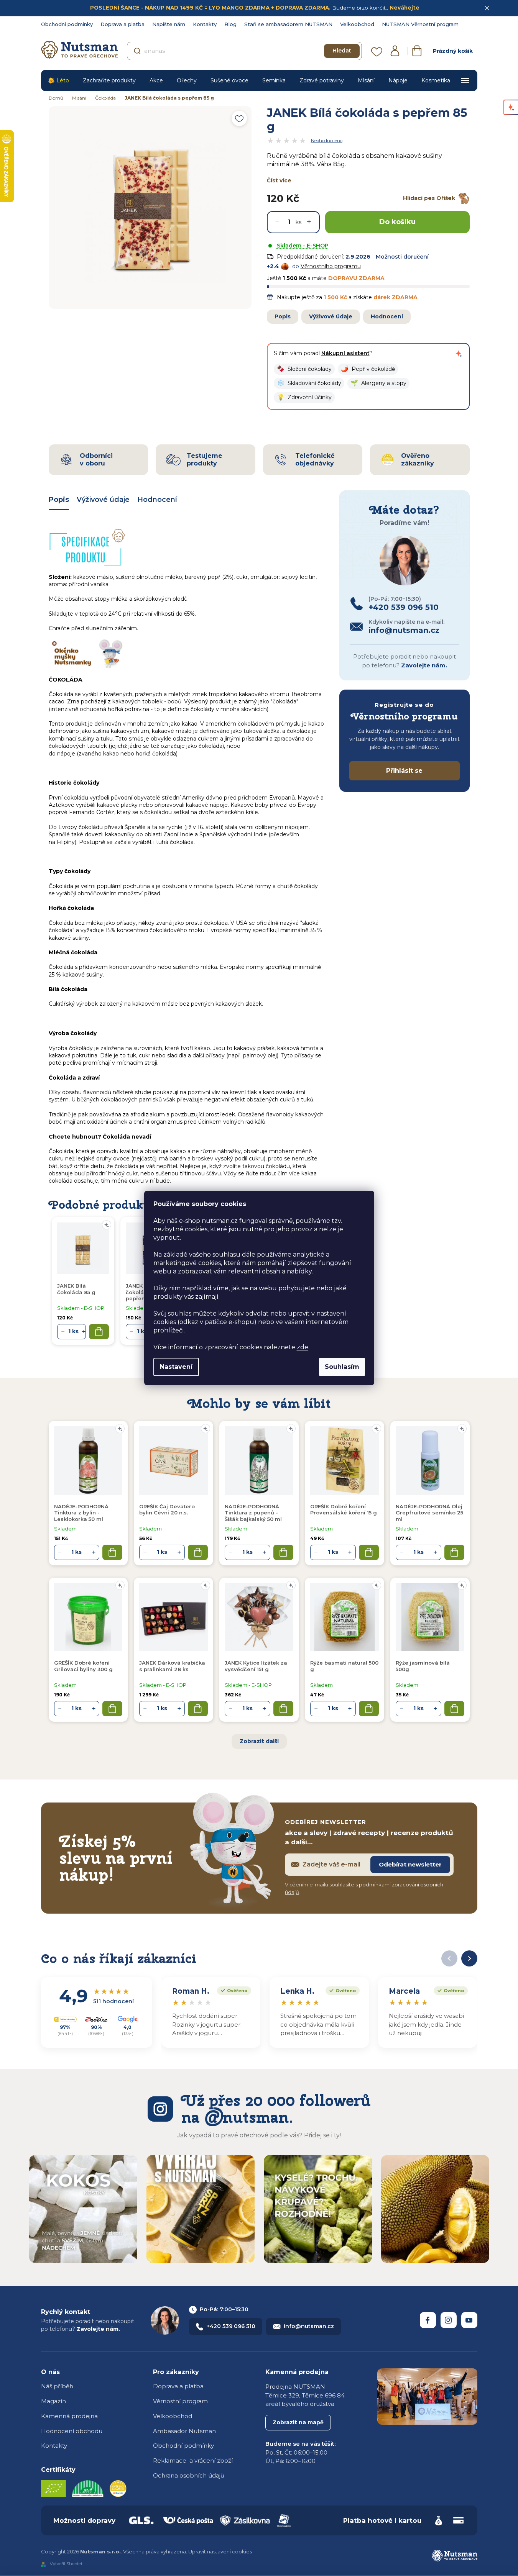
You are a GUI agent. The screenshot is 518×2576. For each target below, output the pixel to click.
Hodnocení (387, 316)
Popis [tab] (59, 500)
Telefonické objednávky (315, 459)
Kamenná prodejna (69, 2416)
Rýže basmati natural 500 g (344, 1666)
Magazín (53, 2401)
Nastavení (176, 1367)
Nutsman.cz (428, 2320)
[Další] (469, 1958)
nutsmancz (449, 2320)
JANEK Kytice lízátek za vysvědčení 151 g (256, 1666)
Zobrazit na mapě (298, 2422)
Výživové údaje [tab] (103, 500)
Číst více (279, 180)
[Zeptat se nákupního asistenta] (459, 354)
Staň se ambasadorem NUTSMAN (288, 24)
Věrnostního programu (331, 266)
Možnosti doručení (402, 257)
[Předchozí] (449, 1958)
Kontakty (205, 24)
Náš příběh (57, 2386)
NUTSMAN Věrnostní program (420, 24)
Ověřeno (232, 1990)
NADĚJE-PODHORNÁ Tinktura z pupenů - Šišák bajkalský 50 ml (253, 1513)
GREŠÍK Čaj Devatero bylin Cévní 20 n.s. (167, 1509)
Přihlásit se (404, 771)
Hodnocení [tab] (157, 500)
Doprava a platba (123, 24)
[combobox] (244, 51)
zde (303, 1347)
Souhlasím (342, 1367)
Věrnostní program (180, 2401)
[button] (304, 369)
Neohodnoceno (327, 141)
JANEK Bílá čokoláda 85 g (76, 1289)
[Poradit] (120, 1429)
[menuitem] (58, 80)
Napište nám (169, 24)
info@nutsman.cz (309, 2326)
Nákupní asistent (345, 353)
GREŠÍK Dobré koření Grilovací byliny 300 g (83, 1666)
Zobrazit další (259, 1741)
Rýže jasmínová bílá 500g (423, 1666)
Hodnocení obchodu (72, 2431)
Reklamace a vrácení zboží (193, 2460)
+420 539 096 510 (231, 2326)
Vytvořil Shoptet (66, 2564)
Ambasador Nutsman (184, 2431)
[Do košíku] (112, 1552)
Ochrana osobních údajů (189, 2475)
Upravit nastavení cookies (220, 2551)
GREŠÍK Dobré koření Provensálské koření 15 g (344, 1509)
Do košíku (397, 222)
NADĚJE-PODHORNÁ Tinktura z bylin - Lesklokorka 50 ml (81, 1513)
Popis (283, 316)
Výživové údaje (331, 316)
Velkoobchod (357, 24)
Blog (230, 24)
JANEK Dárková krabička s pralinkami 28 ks (172, 1666)
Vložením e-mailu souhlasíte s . (364, 1888)
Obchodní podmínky (67, 24)
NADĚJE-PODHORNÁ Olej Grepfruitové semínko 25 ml (429, 1513)
